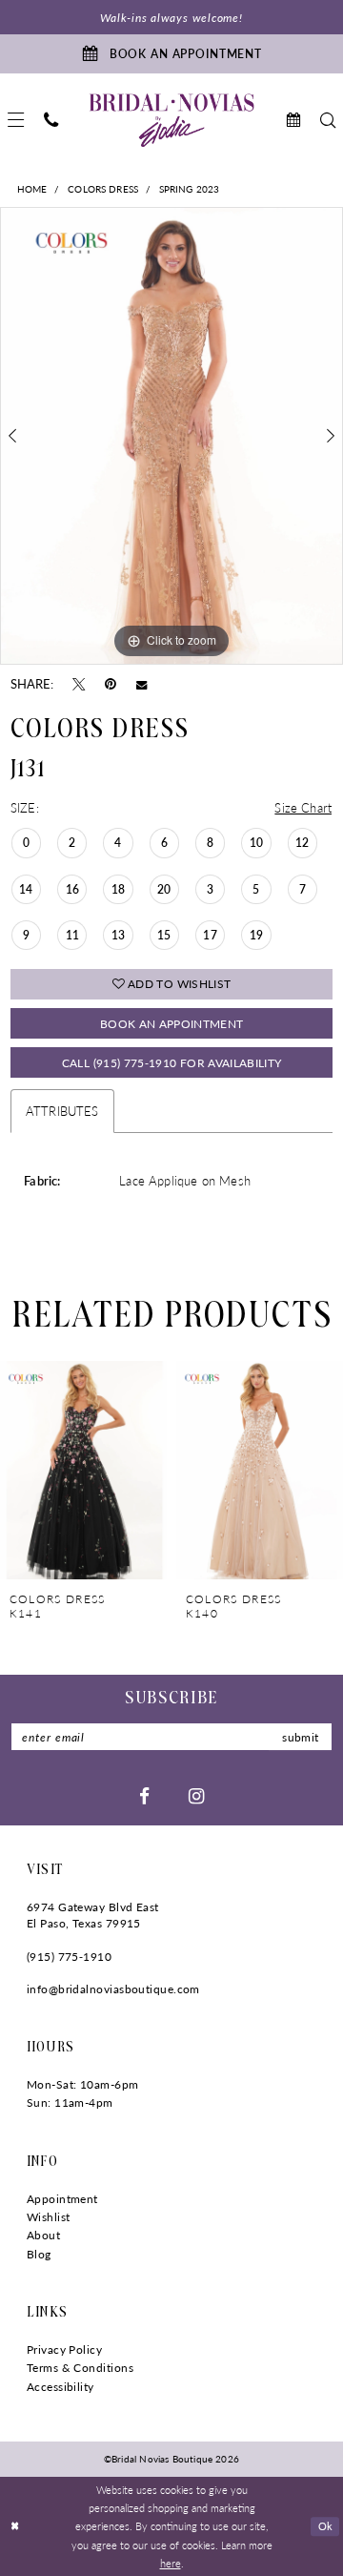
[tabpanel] (171, 435)
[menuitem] (50, 120)
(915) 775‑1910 (69, 1956)
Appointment (62, 2198)
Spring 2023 (189, 189)
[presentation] (83, 1470)
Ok (326, 2526)
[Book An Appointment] (293, 120)
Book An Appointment (172, 1023)
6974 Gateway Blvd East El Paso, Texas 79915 (93, 1915)
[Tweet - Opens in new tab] (79, 683)
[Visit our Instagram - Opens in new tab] (196, 1795)
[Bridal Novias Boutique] (172, 120)
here (171, 2563)
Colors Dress (103, 189)
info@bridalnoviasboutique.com (113, 1989)
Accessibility (61, 2386)
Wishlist (49, 2216)
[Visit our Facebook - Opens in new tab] (144, 1795)
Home (32, 189)
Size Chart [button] (303, 807)
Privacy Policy (64, 2349)
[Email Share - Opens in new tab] (141, 684)
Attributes (62, 1111)
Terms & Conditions (80, 2367)
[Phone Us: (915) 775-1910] (50, 120)
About (43, 2235)
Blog (39, 2254)
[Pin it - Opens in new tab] (111, 683)
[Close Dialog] (15, 2526)
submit (300, 1737)
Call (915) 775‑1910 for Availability (172, 1062)
